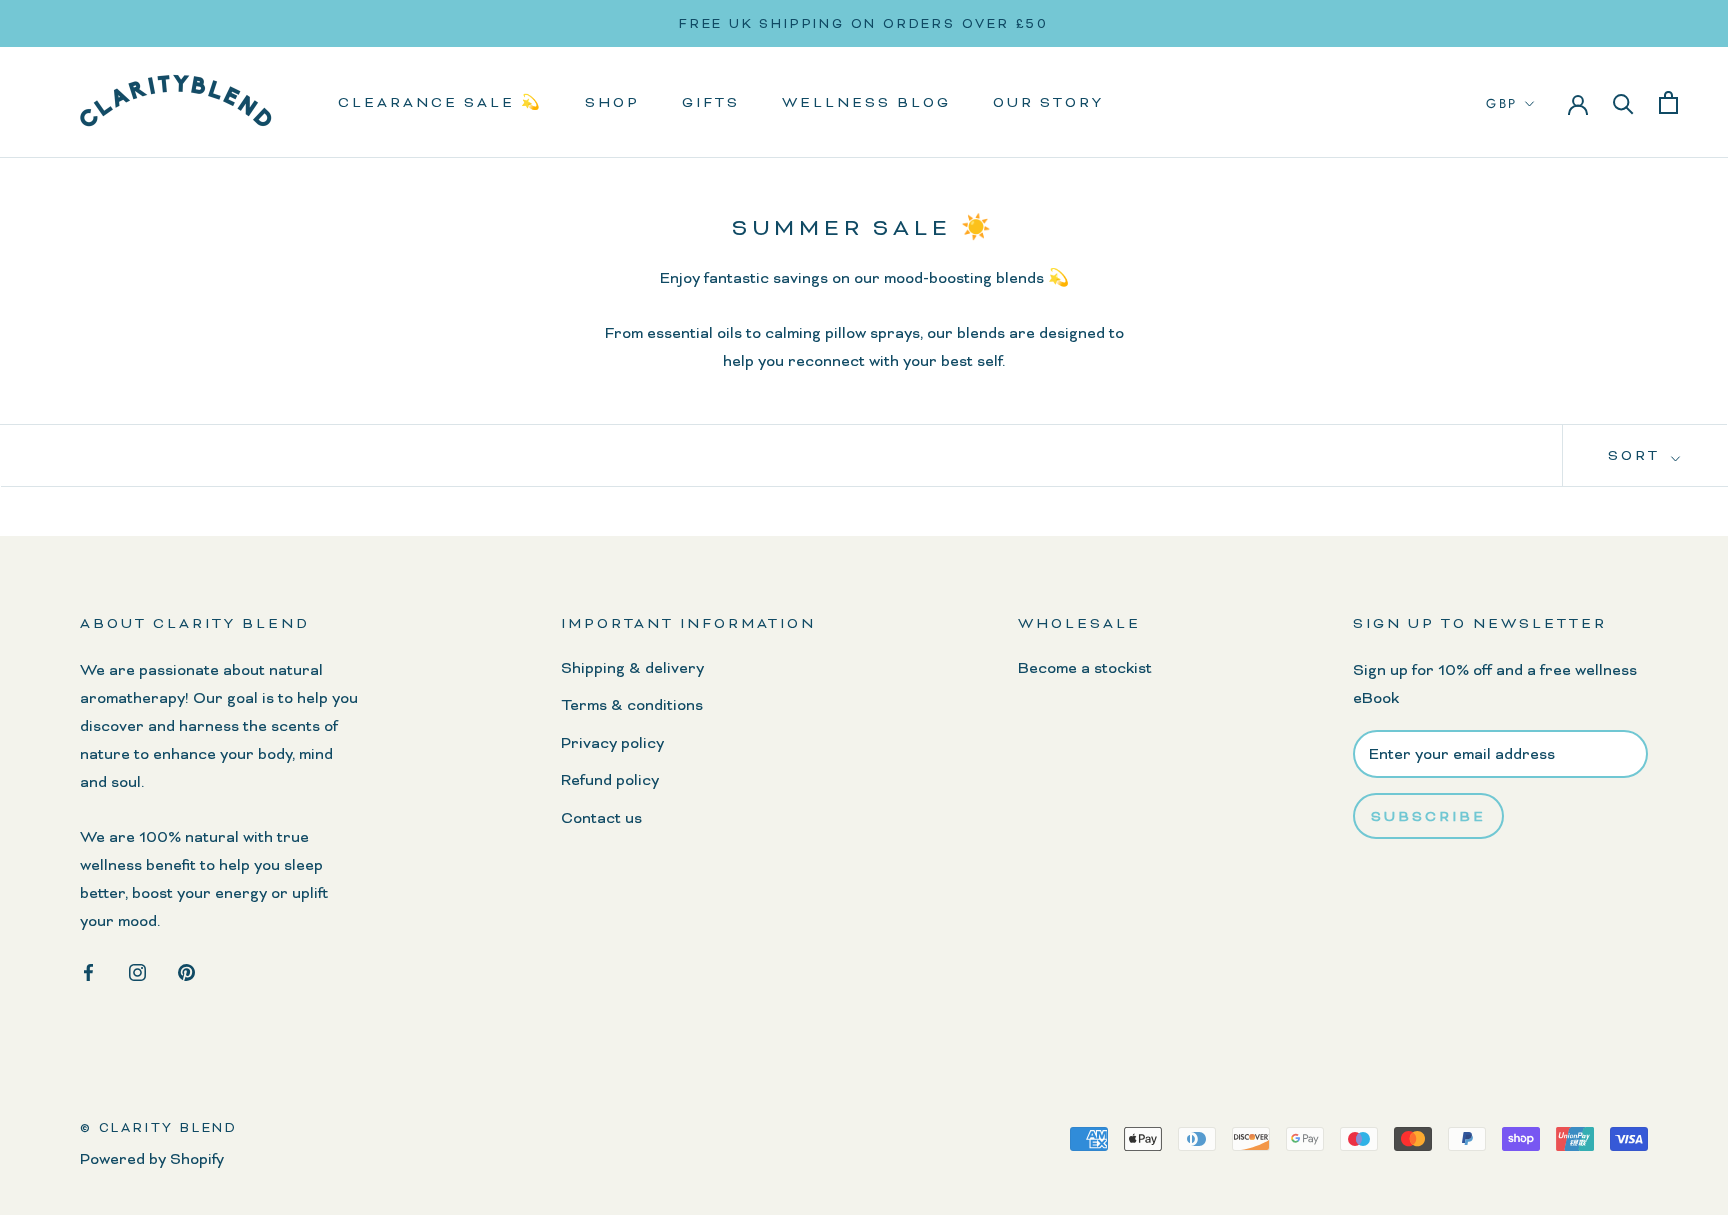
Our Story (1048, 103)
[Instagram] (137, 969)
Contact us (601, 818)
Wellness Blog (866, 103)
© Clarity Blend (159, 1127)
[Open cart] (1668, 102)
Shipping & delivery (632, 668)
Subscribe (1428, 816)
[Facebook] (88, 969)
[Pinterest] (186, 969)
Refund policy (610, 780)
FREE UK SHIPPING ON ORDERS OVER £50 (864, 23)
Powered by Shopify (152, 1159)
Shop (612, 103)
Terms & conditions (632, 705)
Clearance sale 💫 (440, 103)
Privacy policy (612, 743)
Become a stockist (1085, 668)
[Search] (1623, 103)
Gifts (711, 103)
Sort (1637, 455)
